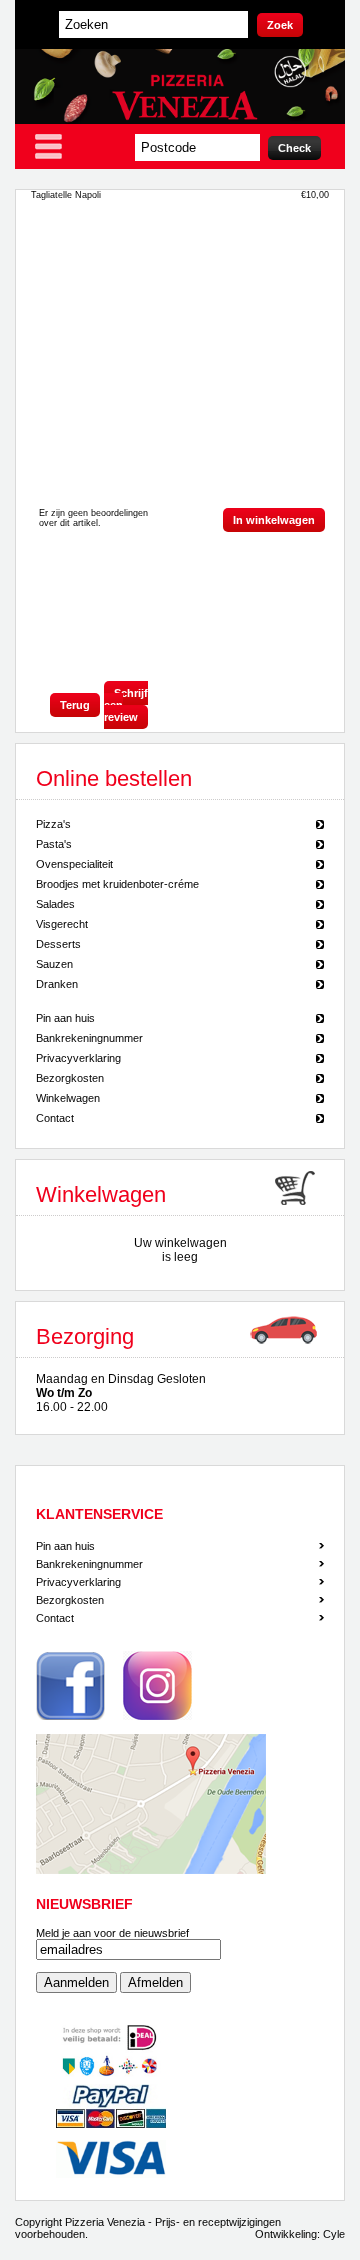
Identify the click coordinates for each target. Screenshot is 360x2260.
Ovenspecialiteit (74, 864)
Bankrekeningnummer (89, 1038)
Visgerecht (62, 924)
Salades (55, 904)
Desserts (58, 944)
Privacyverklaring (78, 1058)
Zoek (280, 25)
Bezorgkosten (70, 1078)
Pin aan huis (65, 1018)
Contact (55, 1118)
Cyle (334, 2234)
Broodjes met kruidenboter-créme (117, 884)
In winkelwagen (274, 520)
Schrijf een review (126, 705)
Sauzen (54, 964)
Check (294, 148)
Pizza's (53, 824)
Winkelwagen (68, 1098)
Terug (75, 705)
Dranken (57, 984)
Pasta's (54, 844)
